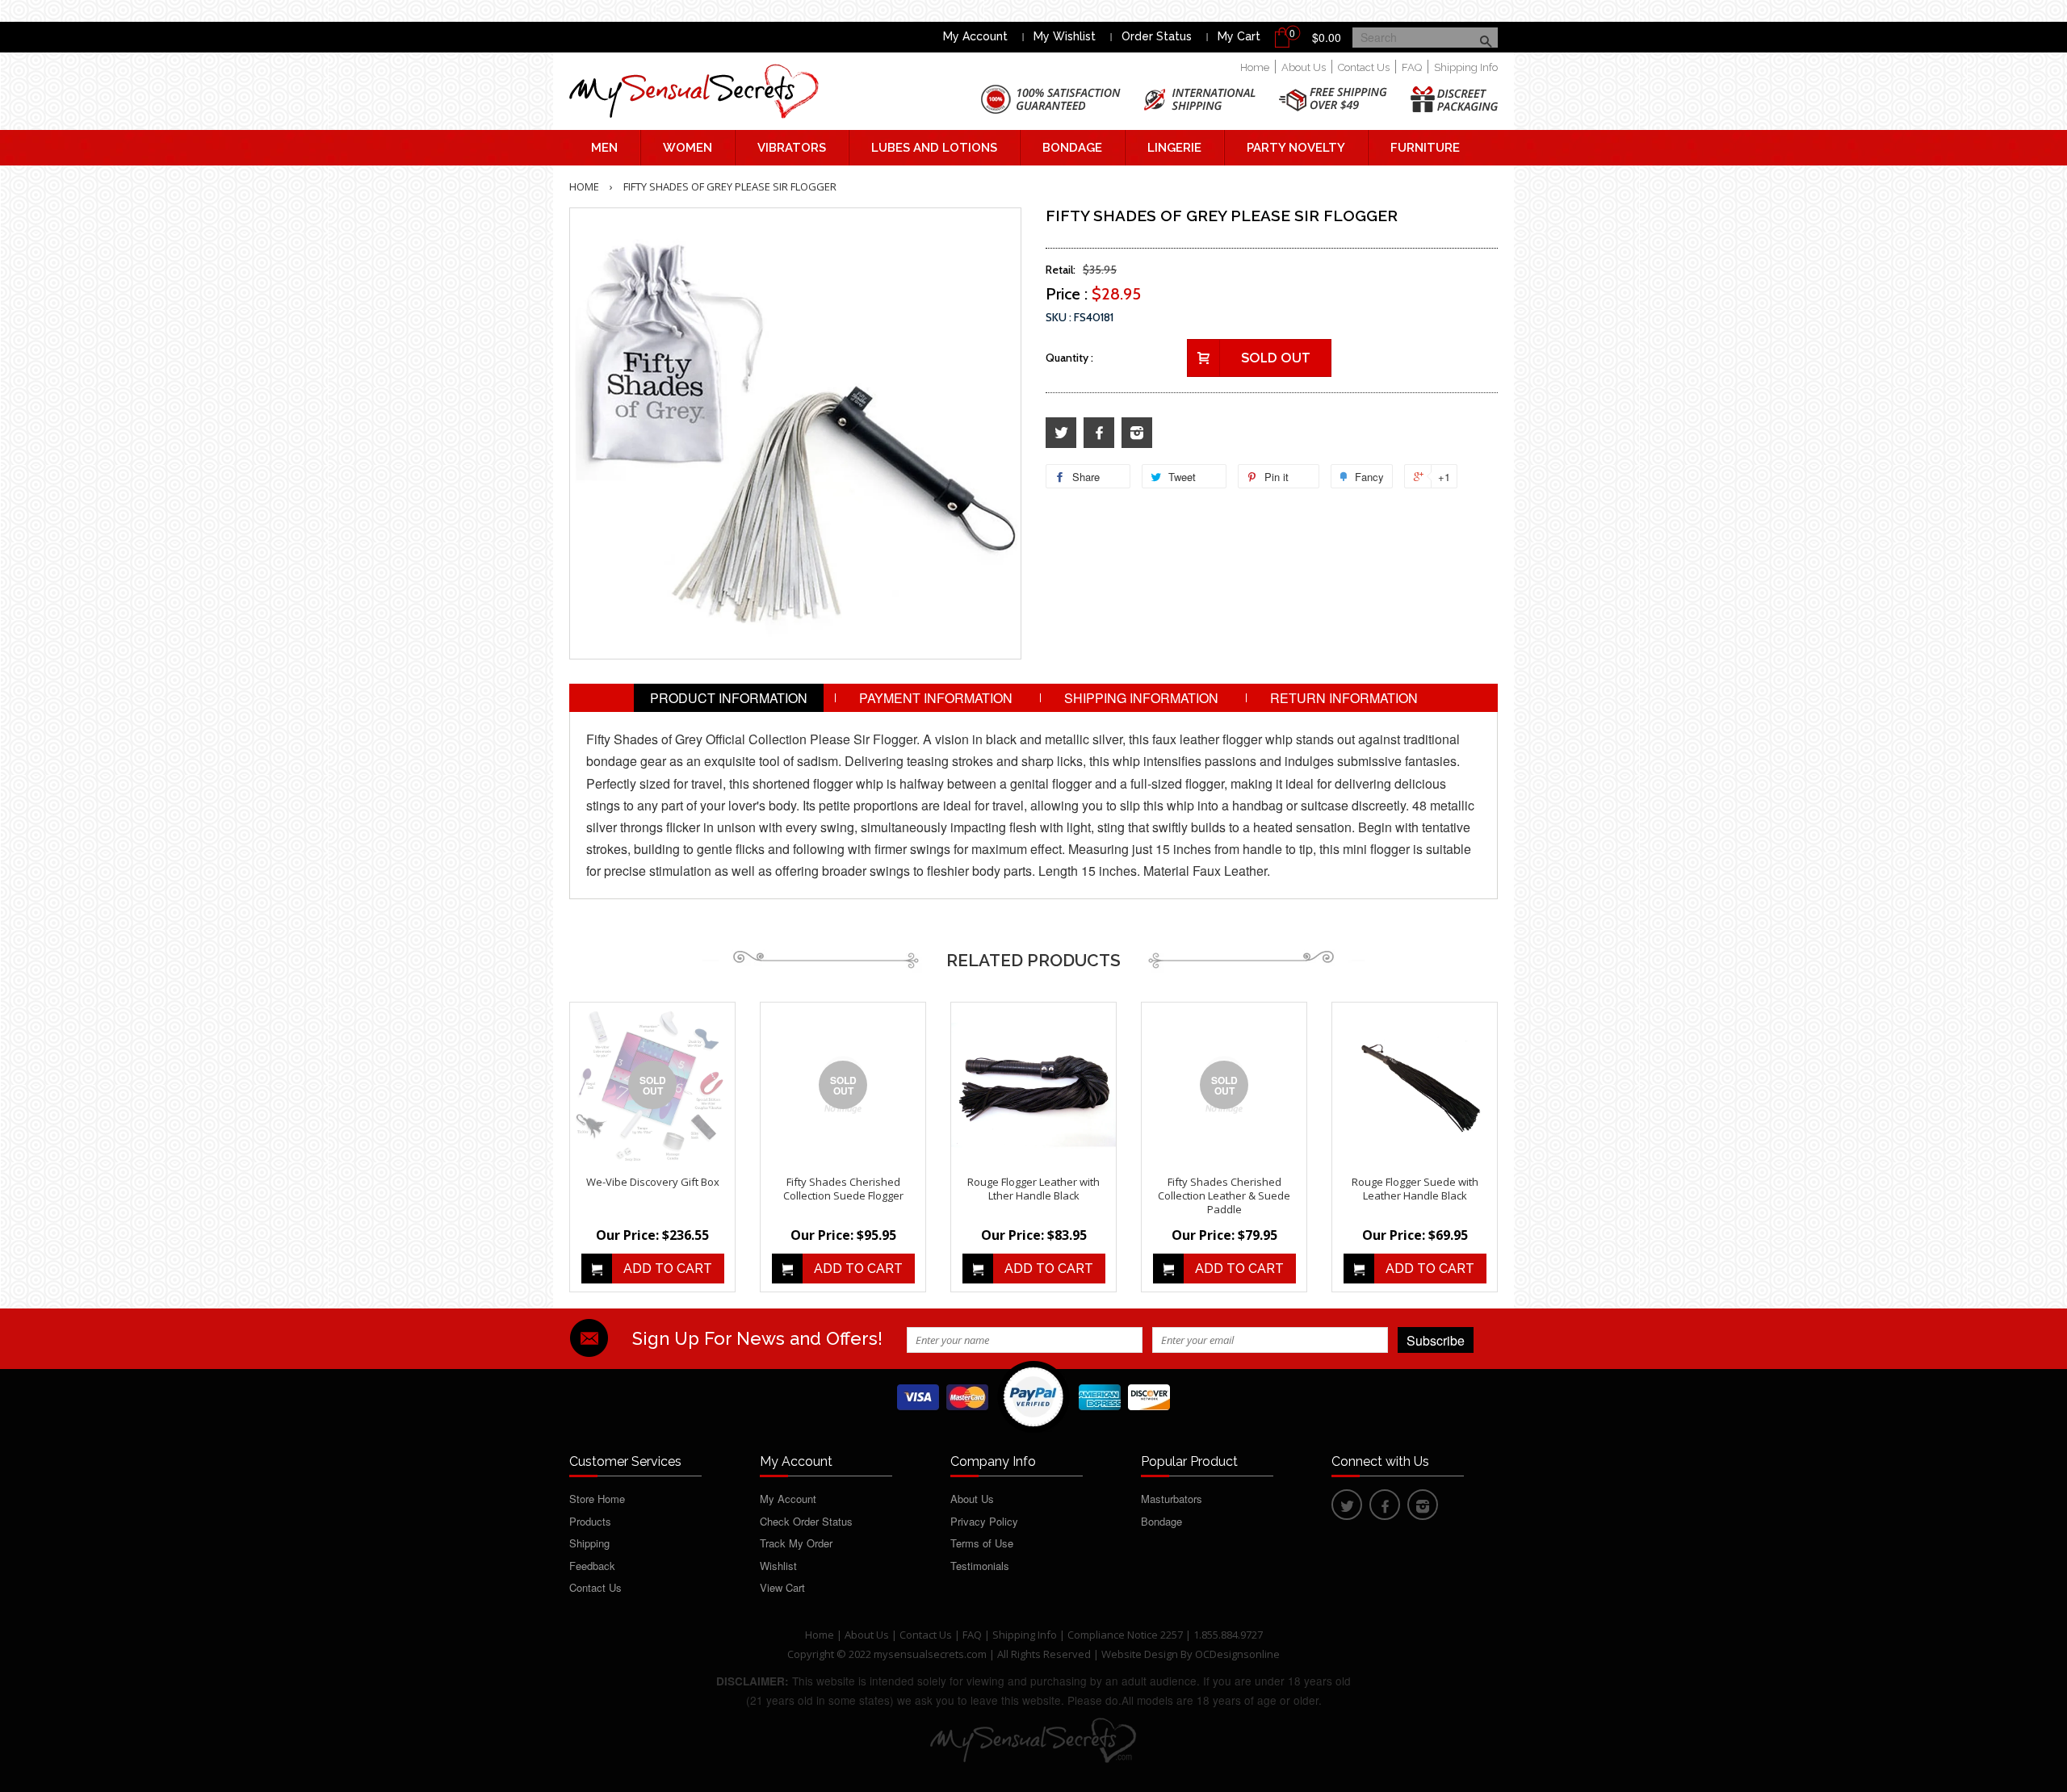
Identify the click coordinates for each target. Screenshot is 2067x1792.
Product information (729, 698)
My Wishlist (1065, 36)
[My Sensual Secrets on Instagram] (1137, 433)
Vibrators (792, 148)
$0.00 (1327, 37)
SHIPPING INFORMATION (1141, 698)
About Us (1304, 67)
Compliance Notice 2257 (1126, 1635)
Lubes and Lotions (934, 148)
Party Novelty (1296, 148)
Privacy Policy (984, 1521)
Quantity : (1069, 358)
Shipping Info (1466, 67)
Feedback (592, 1566)
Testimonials (980, 1566)
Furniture (1425, 148)
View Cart (782, 1587)
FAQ (1412, 67)
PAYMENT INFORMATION (936, 698)
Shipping (589, 1543)
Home (1255, 67)
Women (688, 148)
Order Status (1157, 36)
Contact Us (1364, 67)
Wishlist (778, 1566)
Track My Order (796, 1543)
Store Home (597, 1499)
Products (590, 1521)
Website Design (1140, 1654)
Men (604, 148)
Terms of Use (982, 1543)
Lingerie (1174, 148)
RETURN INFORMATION (1344, 698)
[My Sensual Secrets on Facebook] (1099, 433)
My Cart (1239, 36)
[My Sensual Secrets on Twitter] (1061, 433)
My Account (975, 36)
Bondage (1072, 148)
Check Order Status (806, 1521)
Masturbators (1172, 1499)
